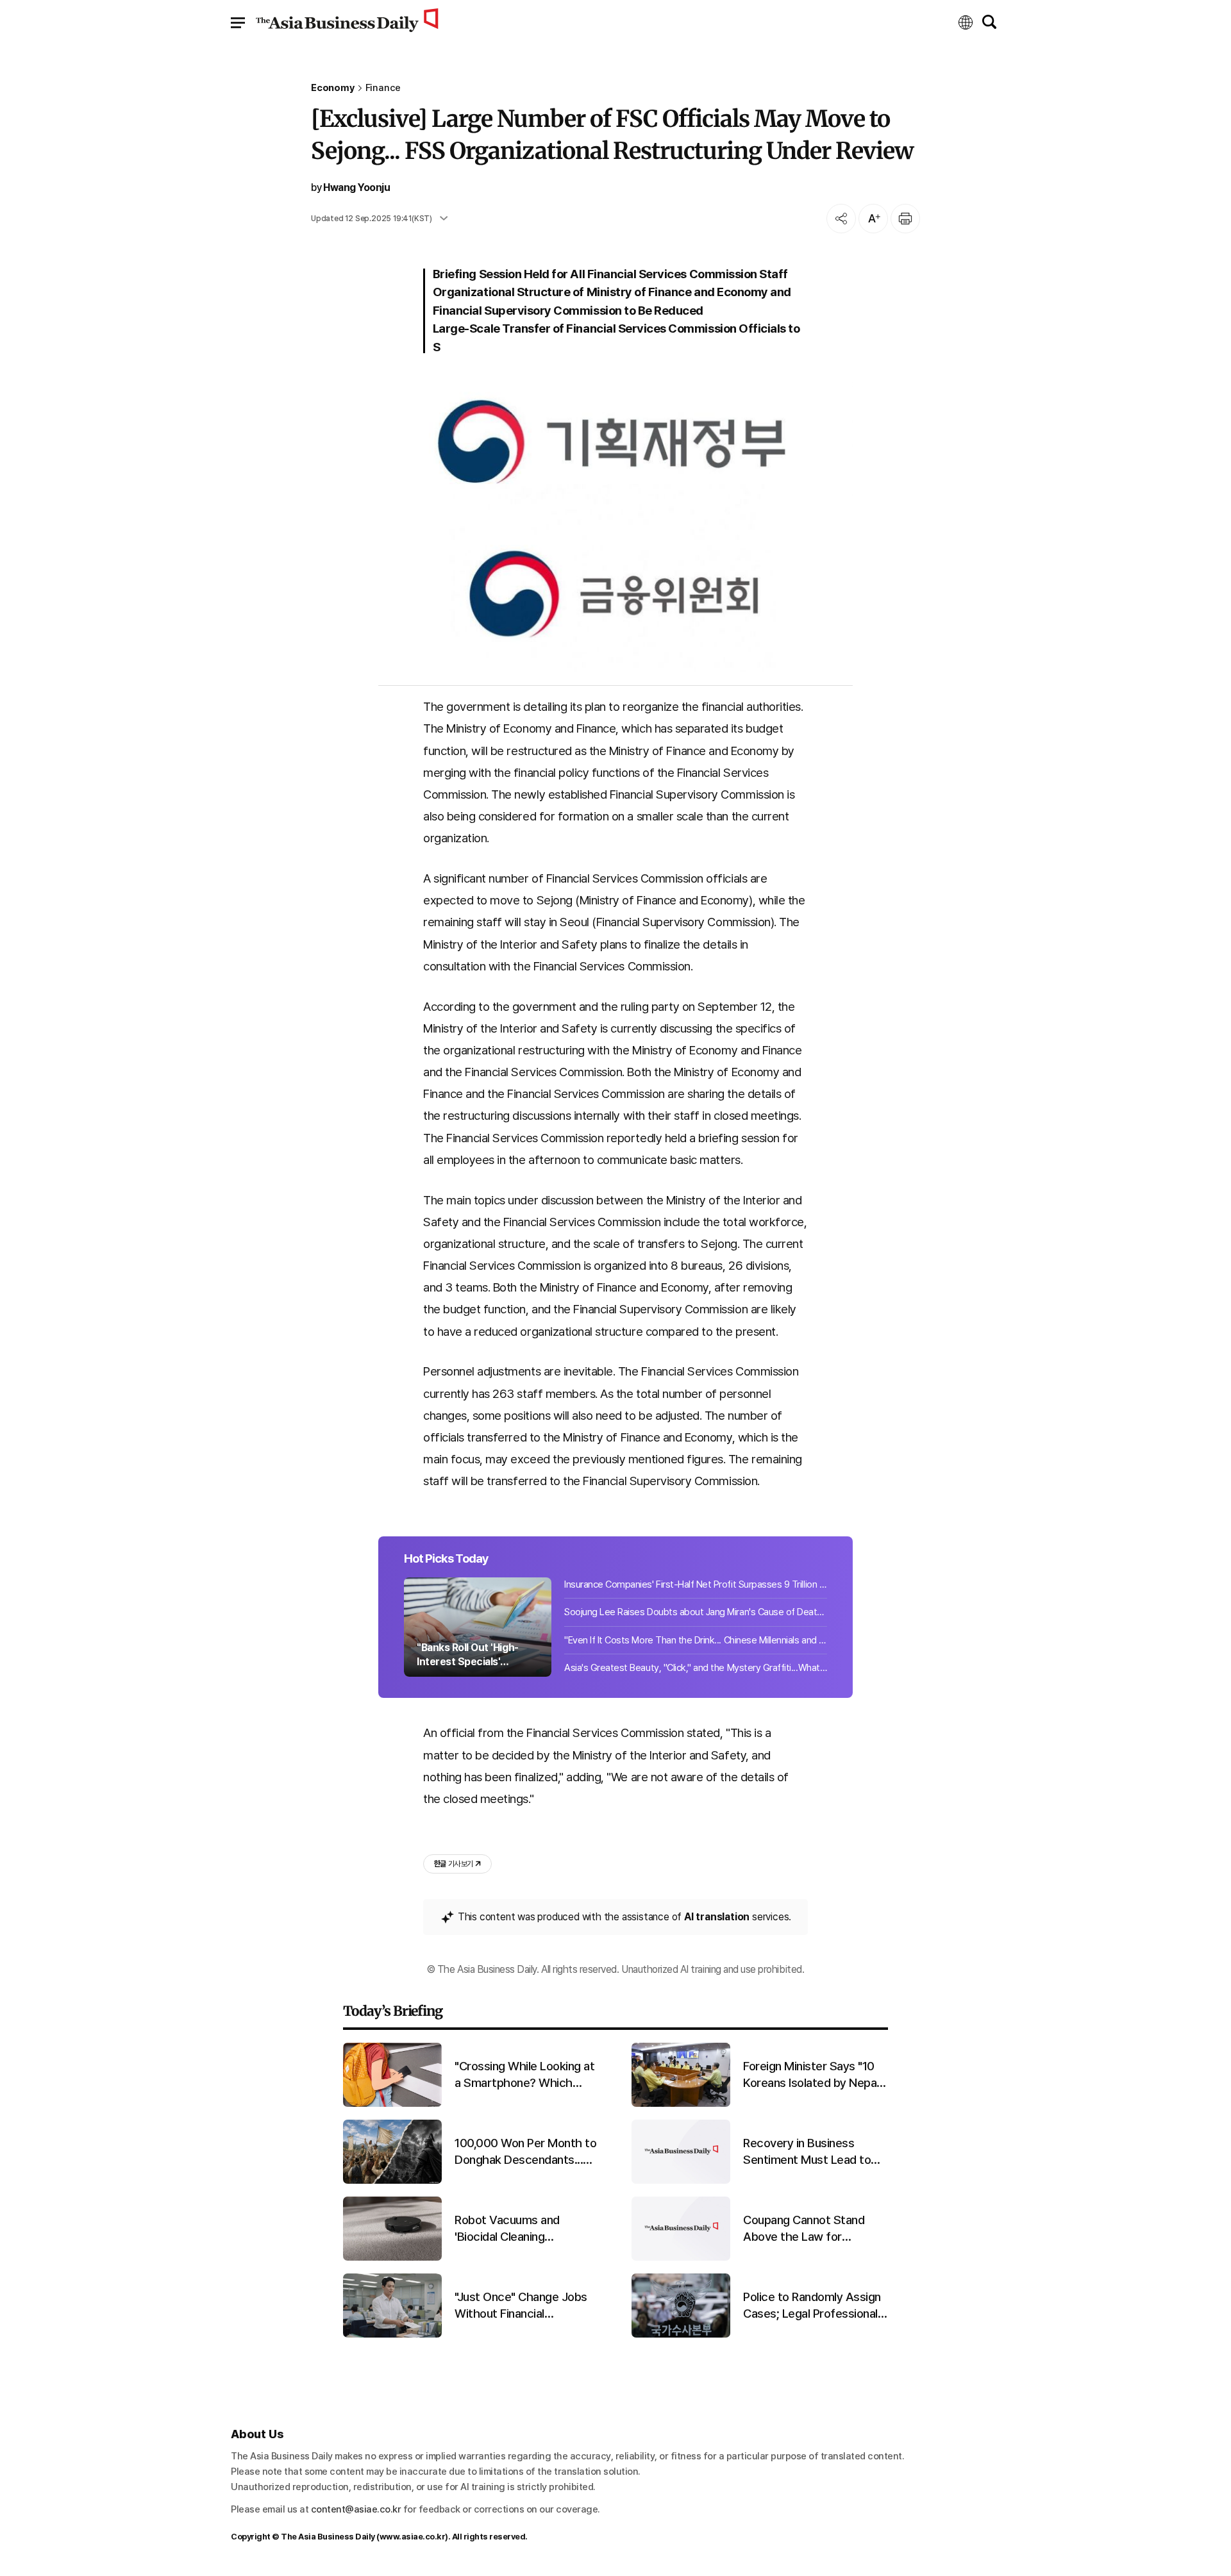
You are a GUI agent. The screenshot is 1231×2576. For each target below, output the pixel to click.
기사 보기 (453, 1864)
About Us (257, 2434)
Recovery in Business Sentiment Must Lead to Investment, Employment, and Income (810, 2152)
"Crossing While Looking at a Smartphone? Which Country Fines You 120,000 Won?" (524, 2075)
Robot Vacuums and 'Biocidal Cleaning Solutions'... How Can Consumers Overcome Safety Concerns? (514, 2229)
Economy (333, 88)
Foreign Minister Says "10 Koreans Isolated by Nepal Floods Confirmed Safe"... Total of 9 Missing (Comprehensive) (811, 2075)
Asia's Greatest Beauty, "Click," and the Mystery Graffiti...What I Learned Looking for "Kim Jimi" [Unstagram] (696, 1668)
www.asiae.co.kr (413, 2537)
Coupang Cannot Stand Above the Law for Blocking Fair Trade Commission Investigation (810, 2229)
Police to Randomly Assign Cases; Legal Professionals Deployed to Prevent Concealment (813, 2306)
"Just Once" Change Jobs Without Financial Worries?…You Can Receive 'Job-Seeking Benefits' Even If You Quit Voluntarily (526, 2306)
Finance (383, 88)
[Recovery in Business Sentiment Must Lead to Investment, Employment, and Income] (681, 2181)
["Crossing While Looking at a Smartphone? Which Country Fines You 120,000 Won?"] (392, 2104)
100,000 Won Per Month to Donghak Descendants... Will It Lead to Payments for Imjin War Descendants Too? (527, 2152)
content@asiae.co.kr (356, 2509)
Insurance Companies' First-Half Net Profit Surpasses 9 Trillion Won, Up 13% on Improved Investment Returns (696, 1584)
